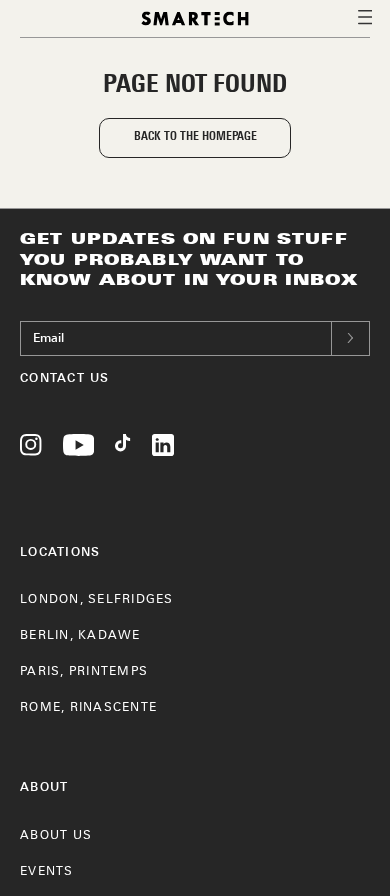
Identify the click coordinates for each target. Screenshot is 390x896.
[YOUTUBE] (78, 449)
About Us (56, 836)
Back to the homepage (195, 137)
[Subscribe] (351, 338)
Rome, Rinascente (88, 708)
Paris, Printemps (84, 672)
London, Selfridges (97, 600)
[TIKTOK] (123, 449)
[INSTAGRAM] (31, 449)
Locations (60, 551)
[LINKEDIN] (163, 449)
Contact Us (65, 377)
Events (47, 872)
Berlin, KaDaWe (80, 636)
